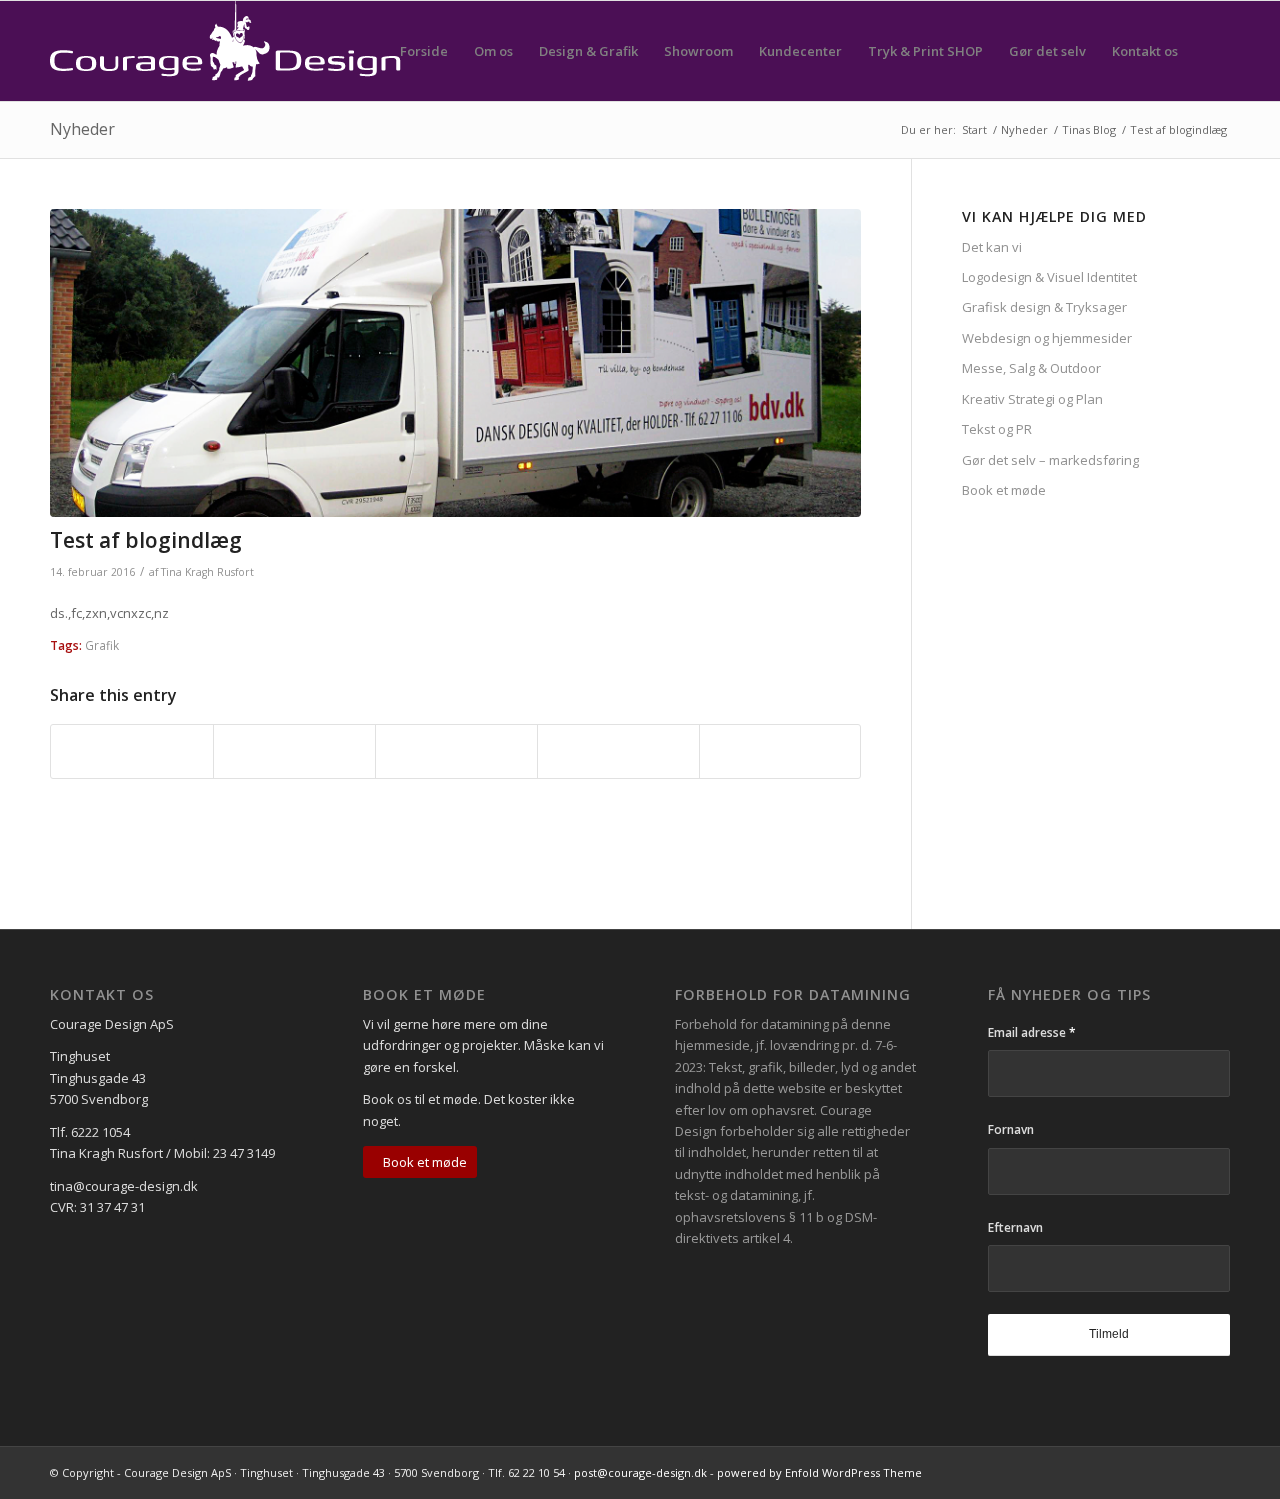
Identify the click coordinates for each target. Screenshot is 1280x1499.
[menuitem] (424, 51)
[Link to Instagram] (1215, 1472)
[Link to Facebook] (1155, 1472)
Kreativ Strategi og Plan (1032, 399)
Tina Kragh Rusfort (207, 572)
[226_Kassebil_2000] (455, 363)
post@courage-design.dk (640, 1472)
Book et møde (1004, 490)
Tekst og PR (997, 429)
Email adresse (1032, 1032)
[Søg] (1210, 51)
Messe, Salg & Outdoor (1031, 368)
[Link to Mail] (1125, 1472)
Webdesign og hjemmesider (1047, 338)
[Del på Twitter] (294, 751)
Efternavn (1015, 1227)
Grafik (102, 645)
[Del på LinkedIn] (618, 751)
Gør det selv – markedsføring (1050, 460)
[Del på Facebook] (132, 751)
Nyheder (82, 129)
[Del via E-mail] (780, 751)
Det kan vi (992, 247)
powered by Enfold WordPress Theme (819, 1472)
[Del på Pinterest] (456, 751)
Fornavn (1011, 1129)
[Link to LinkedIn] (1185, 1472)
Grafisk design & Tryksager (1044, 307)
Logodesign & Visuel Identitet (1049, 277)
